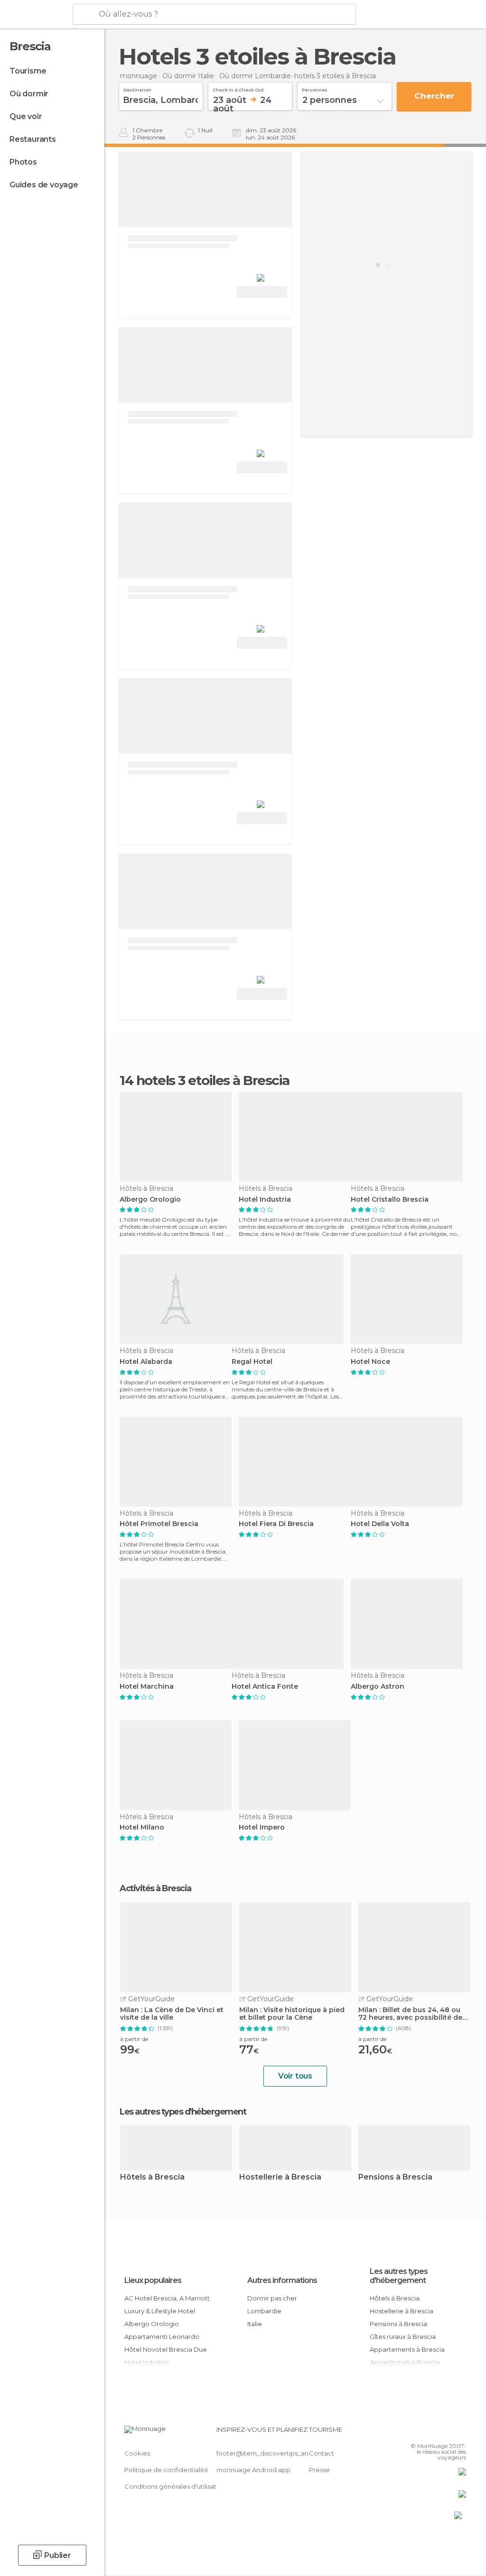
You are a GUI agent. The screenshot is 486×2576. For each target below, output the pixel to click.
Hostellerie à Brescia (280, 2177)
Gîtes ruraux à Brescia (403, 2337)
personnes (315, 89)
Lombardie (264, 2311)
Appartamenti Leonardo (162, 2337)
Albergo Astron (378, 1687)
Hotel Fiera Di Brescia (276, 1524)
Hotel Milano (142, 1827)
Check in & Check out (238, 89)
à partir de (134, 2039)
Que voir (26, 116)
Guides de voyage (44, 185)
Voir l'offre (262, 292)
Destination (137, 89)
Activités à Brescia (155, 1888)
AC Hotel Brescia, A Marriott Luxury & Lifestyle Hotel (167, 2305)
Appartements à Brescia (407, 2349)
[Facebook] (423, 2432)
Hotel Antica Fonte (265, 1687)
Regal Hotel (252, 1362)
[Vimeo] (448, 2432)
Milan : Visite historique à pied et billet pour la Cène (292, 2014)
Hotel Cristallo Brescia (390, 1200)
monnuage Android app (253, 2470)
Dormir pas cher (272, 2298)
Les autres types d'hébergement (399, 2276)
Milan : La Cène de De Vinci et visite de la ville (172, 2014)
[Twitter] (435, 2432)
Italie (255, 2324)
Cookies (137, 2453)
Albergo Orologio (150, 1200)
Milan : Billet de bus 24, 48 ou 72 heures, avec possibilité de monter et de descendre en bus (414, 2014)
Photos (23, 162)
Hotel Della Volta (380, 1524)
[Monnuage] (35, 15)
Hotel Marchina (147, 1687)
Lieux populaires (153, 2280)
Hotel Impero (262, 1827)
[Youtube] (460, 2432)
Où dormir (29, 94)
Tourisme (28, 71)
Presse (319, 2470)
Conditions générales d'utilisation (175, 2486)
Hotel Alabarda (146, 1362)
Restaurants (33, 139)
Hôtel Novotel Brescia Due (166, 2349)
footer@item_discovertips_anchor (270, 2453)
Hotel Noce (370, 1362)
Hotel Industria (265, 1200)
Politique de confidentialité (166, 2470)
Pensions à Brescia (395, 2177)
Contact (322, 2453)
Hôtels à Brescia (152, 2177)
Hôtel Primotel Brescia (159, 1524)
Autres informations (282, 2280)
